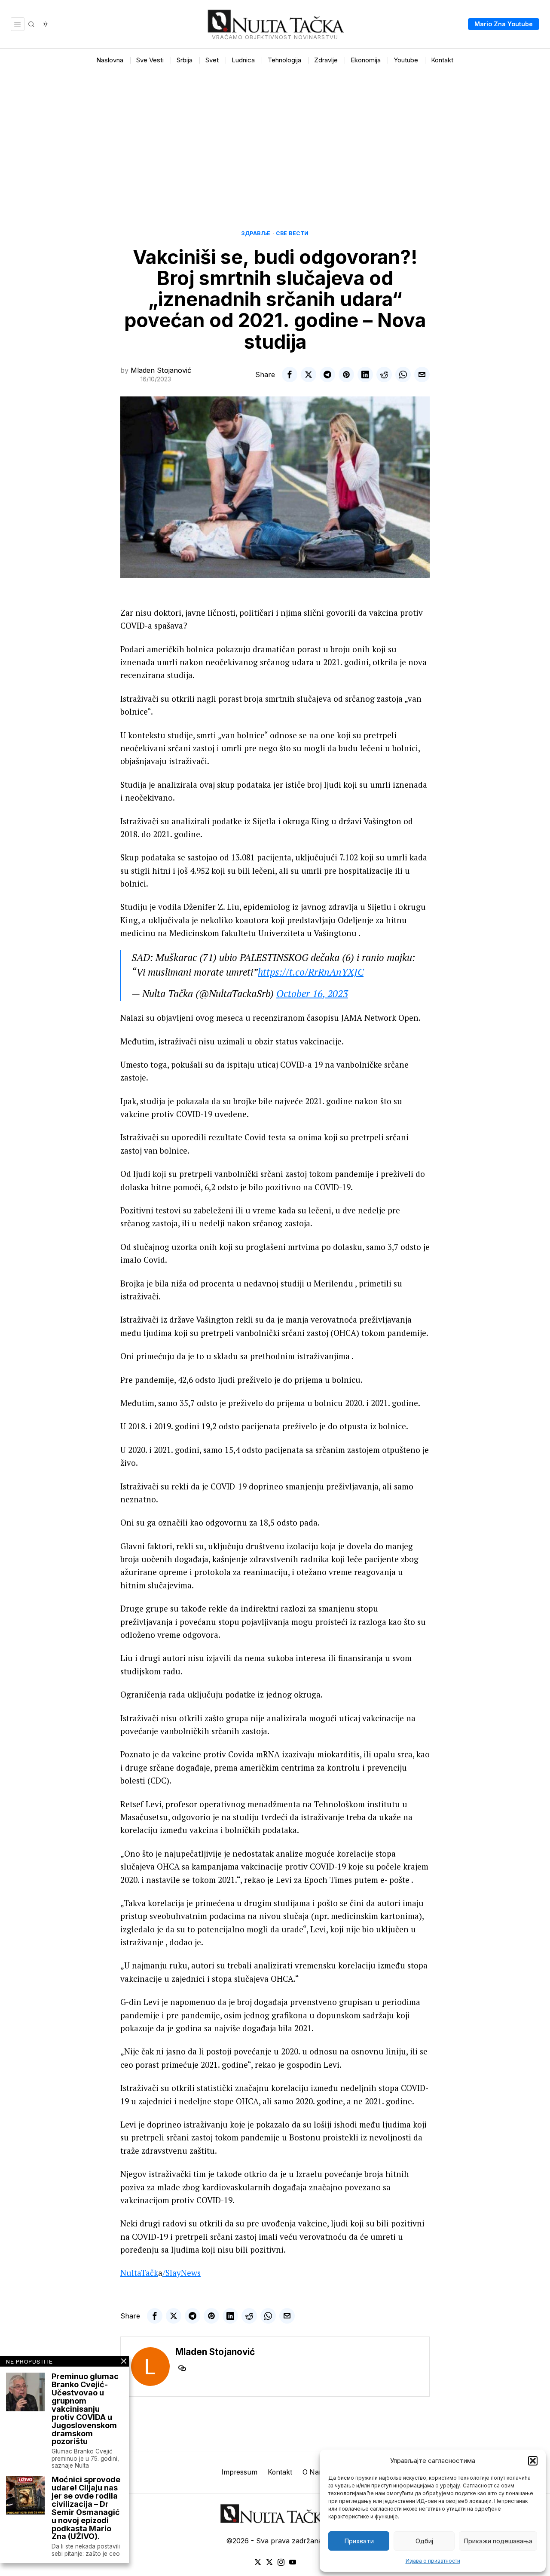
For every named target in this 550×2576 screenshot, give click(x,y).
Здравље (256, 233)
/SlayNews (182, 2273)
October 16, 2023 (312, 993)
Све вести (292, 233)
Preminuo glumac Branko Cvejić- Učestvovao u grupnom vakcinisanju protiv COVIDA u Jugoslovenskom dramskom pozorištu (85, 2409)
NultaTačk (139, 2273)
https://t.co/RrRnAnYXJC (311, 972)
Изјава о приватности (433, 2561)
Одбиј (424, 2541)
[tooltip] (290, 375)
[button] (533, 2461)
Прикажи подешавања (498, 2541)
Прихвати (359, 2541)
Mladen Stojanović (161, 370)
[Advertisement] (275, 137)
